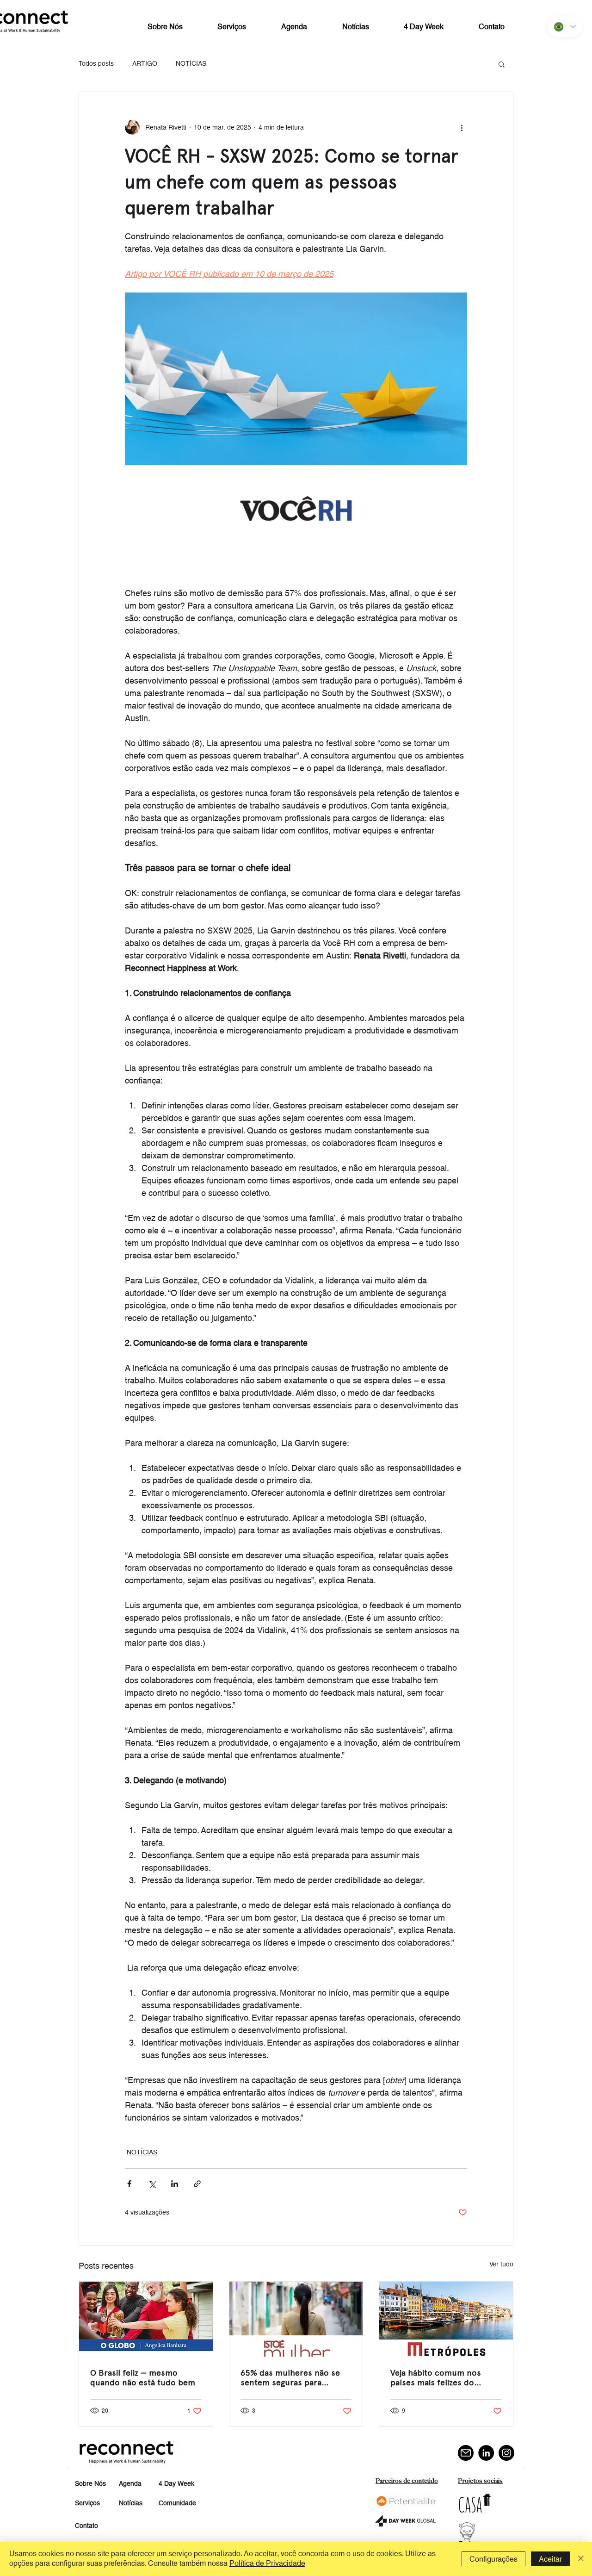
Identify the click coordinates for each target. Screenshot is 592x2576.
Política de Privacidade (267, 2563)
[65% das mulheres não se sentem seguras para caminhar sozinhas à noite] (296, 2319)
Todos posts (96, 63)
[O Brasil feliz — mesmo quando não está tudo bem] (146, 2319)
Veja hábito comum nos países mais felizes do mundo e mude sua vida (436, 2377)
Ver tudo (501, 2264)
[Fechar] (581, 2559)
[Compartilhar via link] (197, 2184)
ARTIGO (145, 63)
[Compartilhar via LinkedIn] (175, 2184)
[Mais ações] (462, 127)
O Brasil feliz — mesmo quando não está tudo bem (143, 2377)
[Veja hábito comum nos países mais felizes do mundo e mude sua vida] (446, 2319)
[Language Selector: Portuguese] (564, 27)
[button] (502, 64)
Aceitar (550, 2559)
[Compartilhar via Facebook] (129, 2184)
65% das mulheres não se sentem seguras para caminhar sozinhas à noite (290, 2377)
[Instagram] (506, 2453)
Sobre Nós (90, 2483)
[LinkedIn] (486, 2453)
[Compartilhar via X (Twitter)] (152, 2184)
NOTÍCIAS (191, 63)
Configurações (493, 2559)
